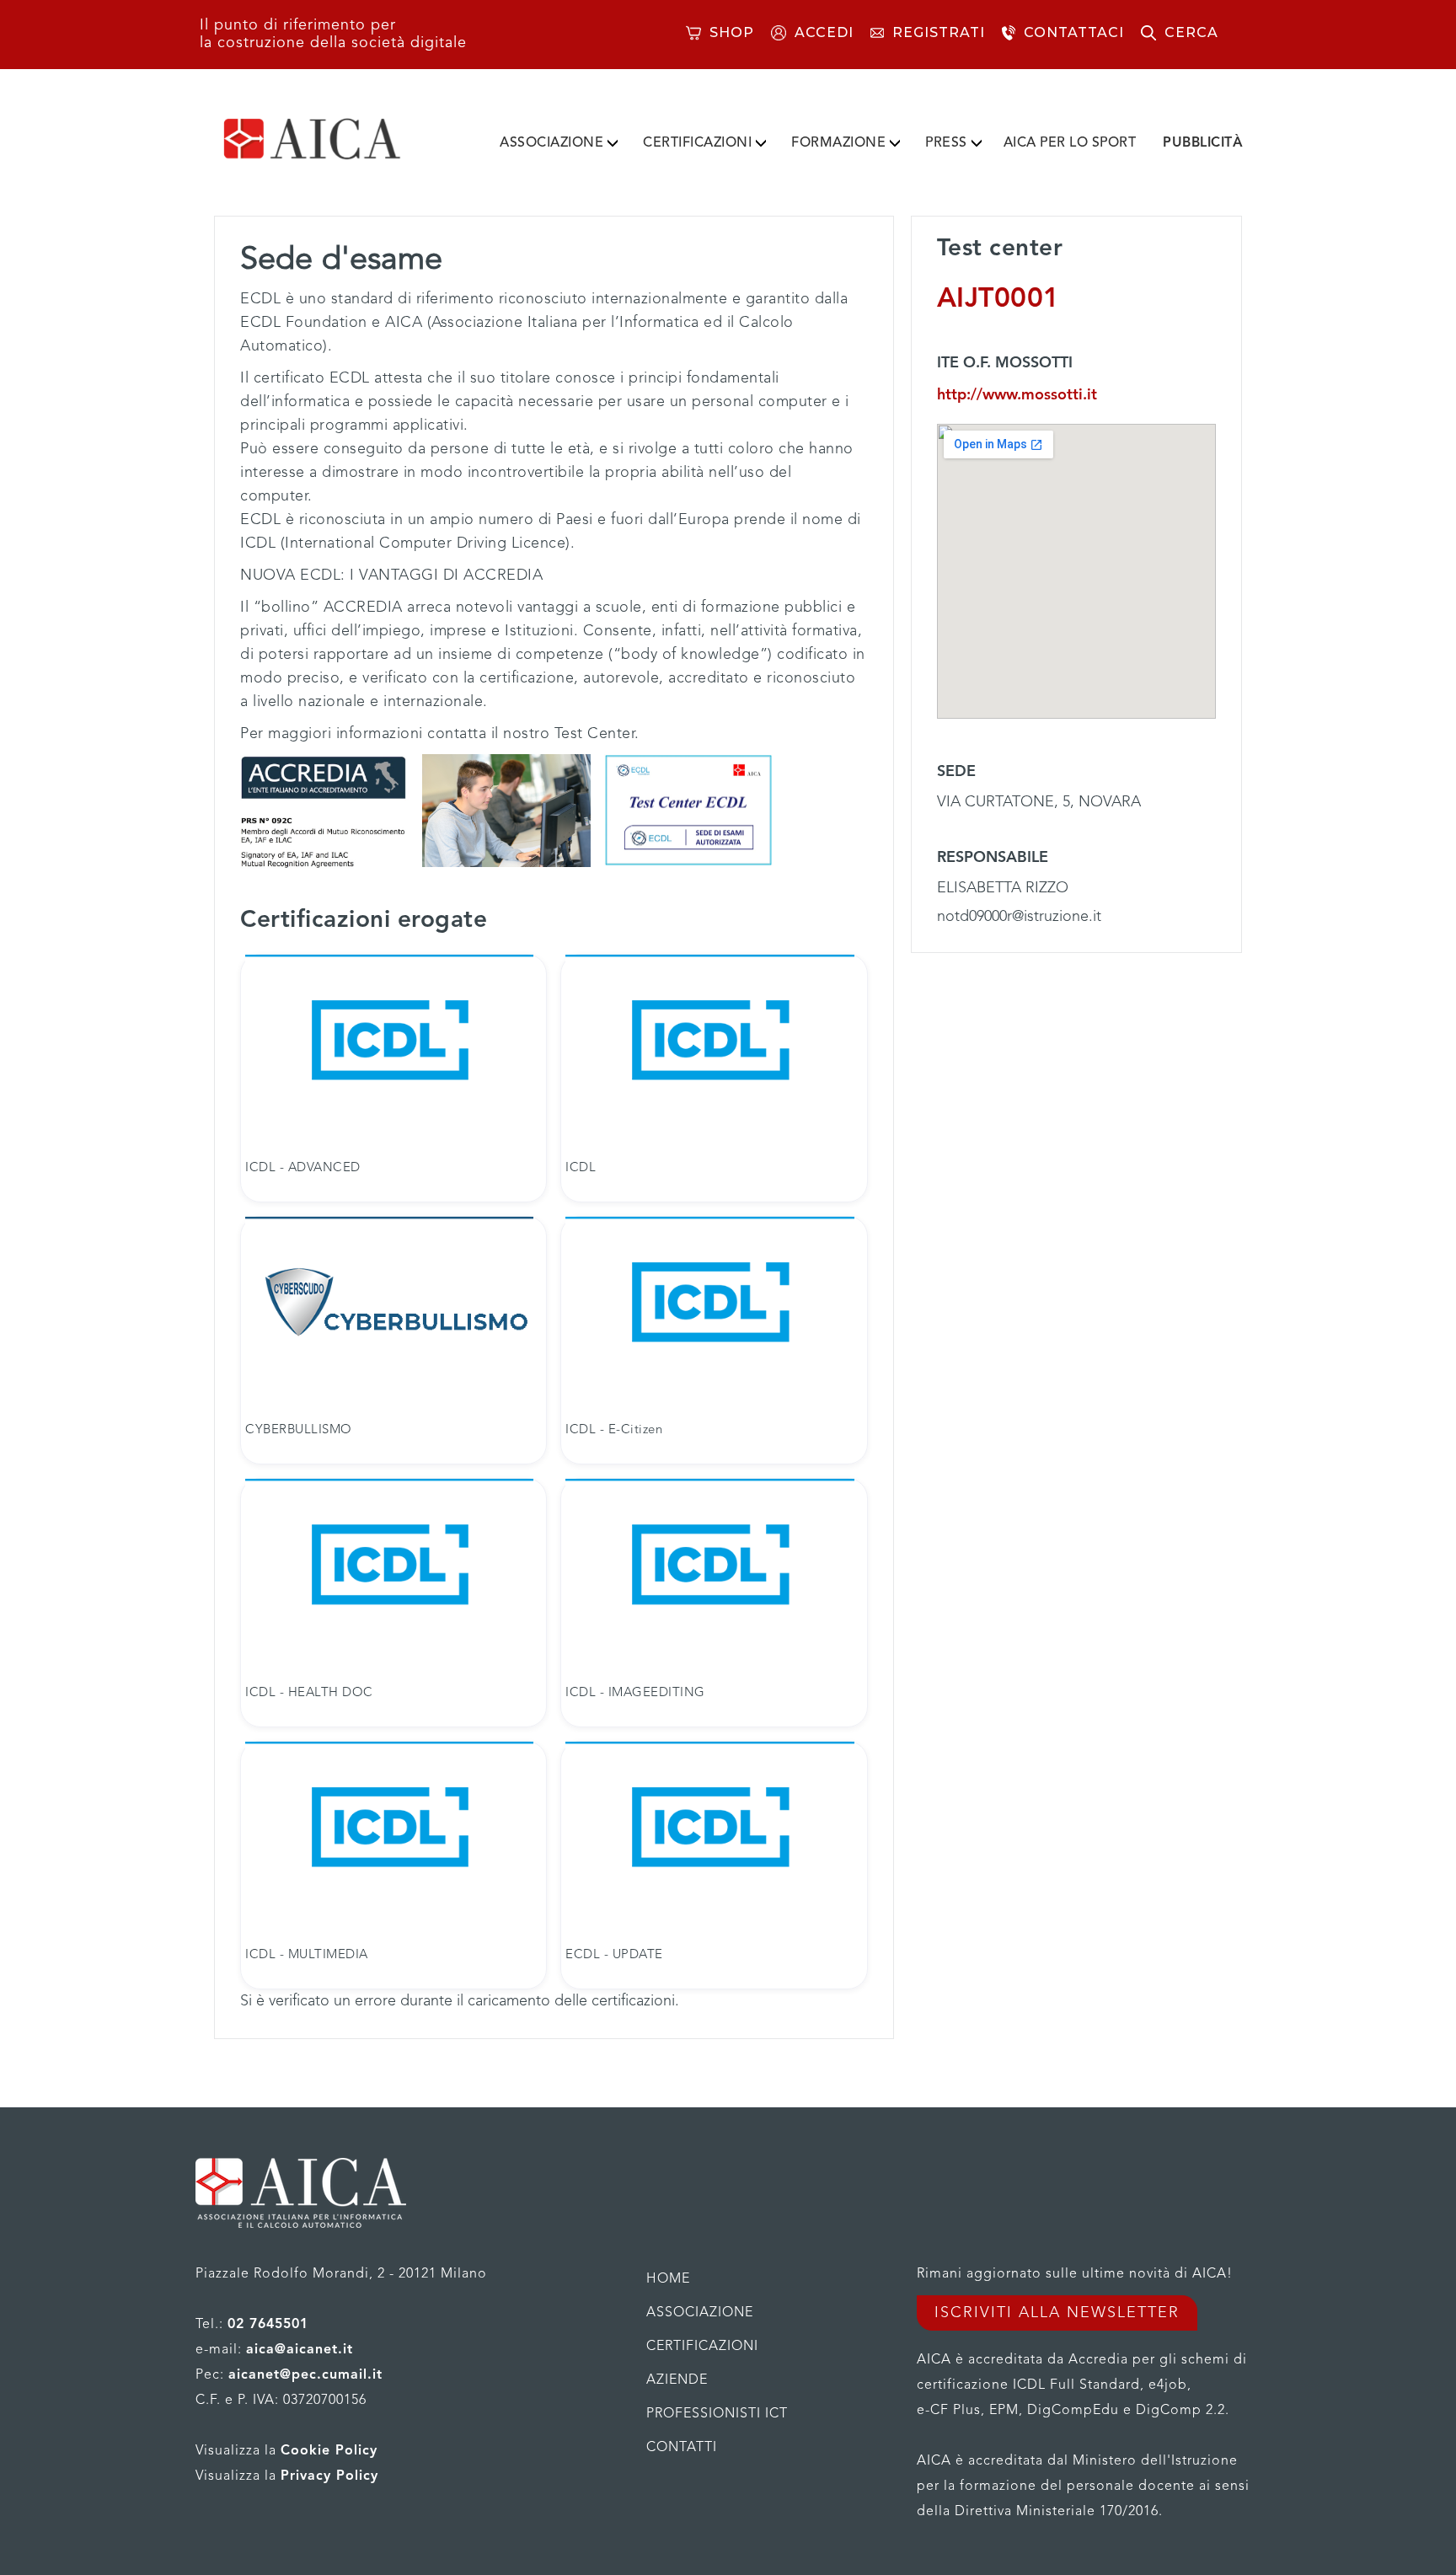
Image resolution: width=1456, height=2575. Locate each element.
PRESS (946, 143)
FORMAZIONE (838, 143)
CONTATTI (682, 2448)
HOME (668, 2279)
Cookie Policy (329, 2451)
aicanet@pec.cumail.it (305, 2375)
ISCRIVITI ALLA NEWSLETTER (1057, 2313)
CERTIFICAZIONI (697, 143)
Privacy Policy (329, 2476)
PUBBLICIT (1203, 143)
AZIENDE (677, 2380)
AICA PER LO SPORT (1070, 143)
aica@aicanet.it (300, 2350)
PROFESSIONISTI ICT (717, 2414)
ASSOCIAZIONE (551, 143)
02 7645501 (268, 2325)
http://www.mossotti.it (1017, 395)
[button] (559, 140)
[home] (339, 139)
